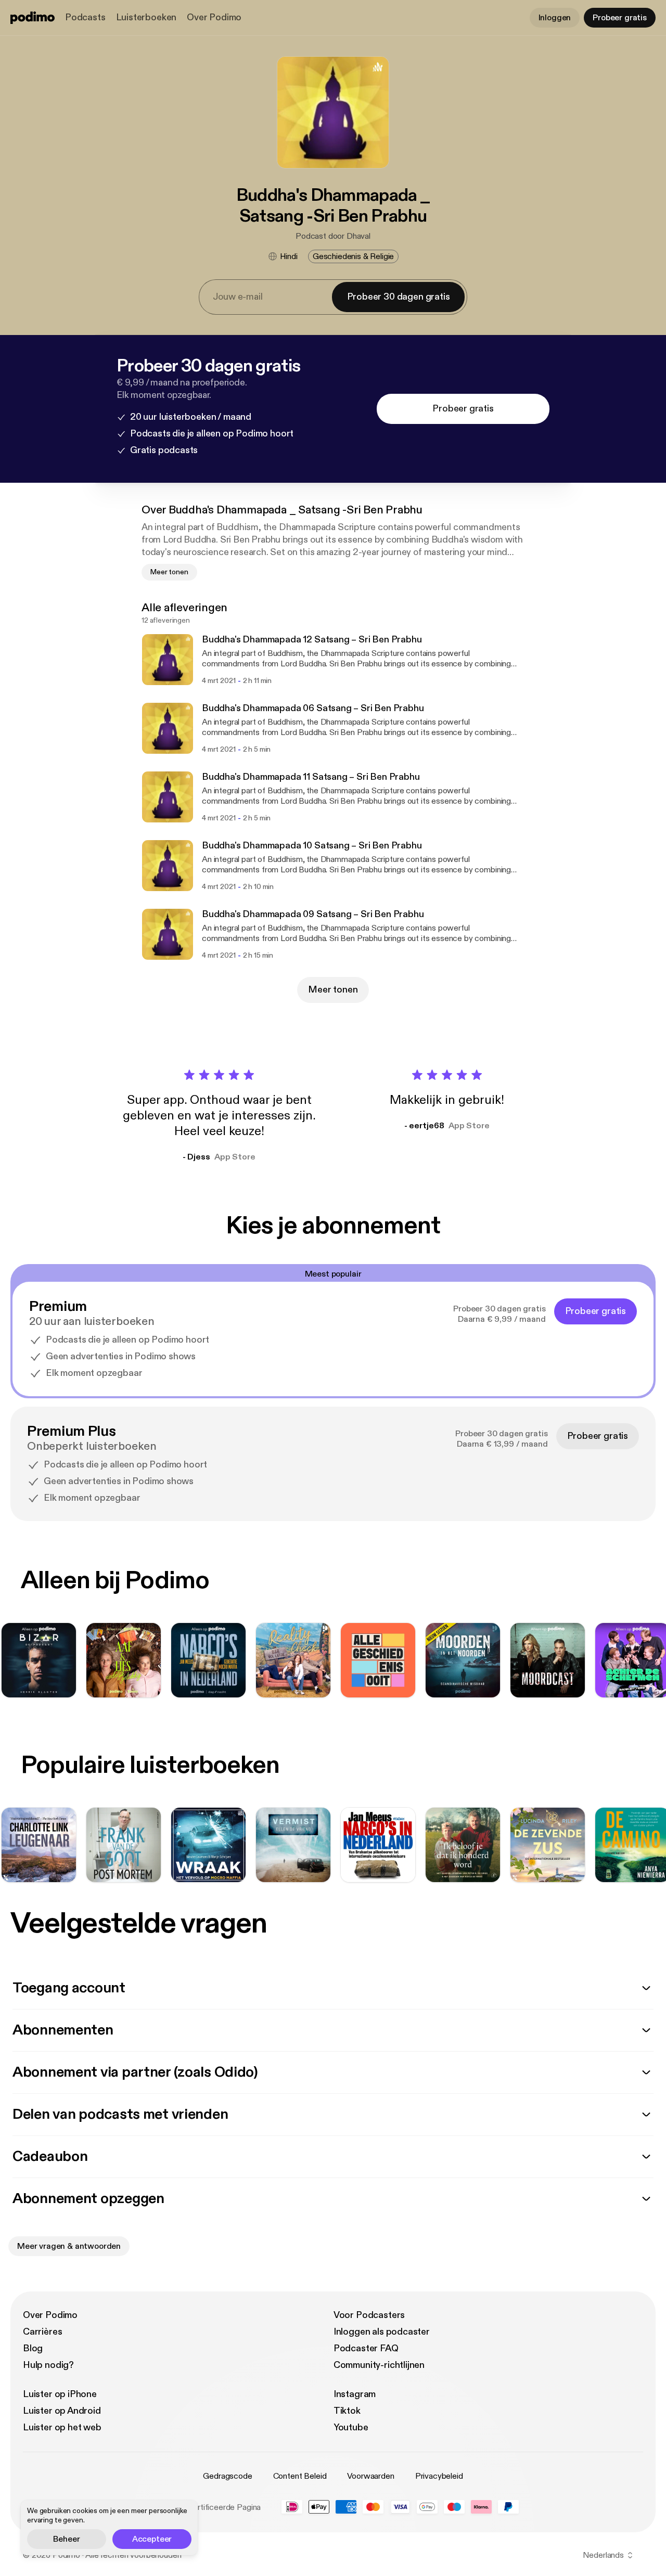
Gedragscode (227, 2476)
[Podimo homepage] (33, 18)
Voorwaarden (370, 2476)
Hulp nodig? (48, 2365)
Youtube (351, 2427)
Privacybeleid (439, 2476)
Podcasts (85, 17)
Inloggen (555, 18)
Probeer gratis (620, 18)
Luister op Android (62, 2411)
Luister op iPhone (60, 2394)
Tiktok (347, 2411)
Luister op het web (62, 2427)
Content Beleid (300, 2476)
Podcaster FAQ (366, 2348)
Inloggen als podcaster (382, 2332)
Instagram (355, 2394)
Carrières (42, 2332)
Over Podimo (214, 17)
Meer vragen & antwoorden (69, 2246)
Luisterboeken (146, 17)
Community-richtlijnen (379, 2365)
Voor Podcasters (369, 2315)
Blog (33, 2348)
